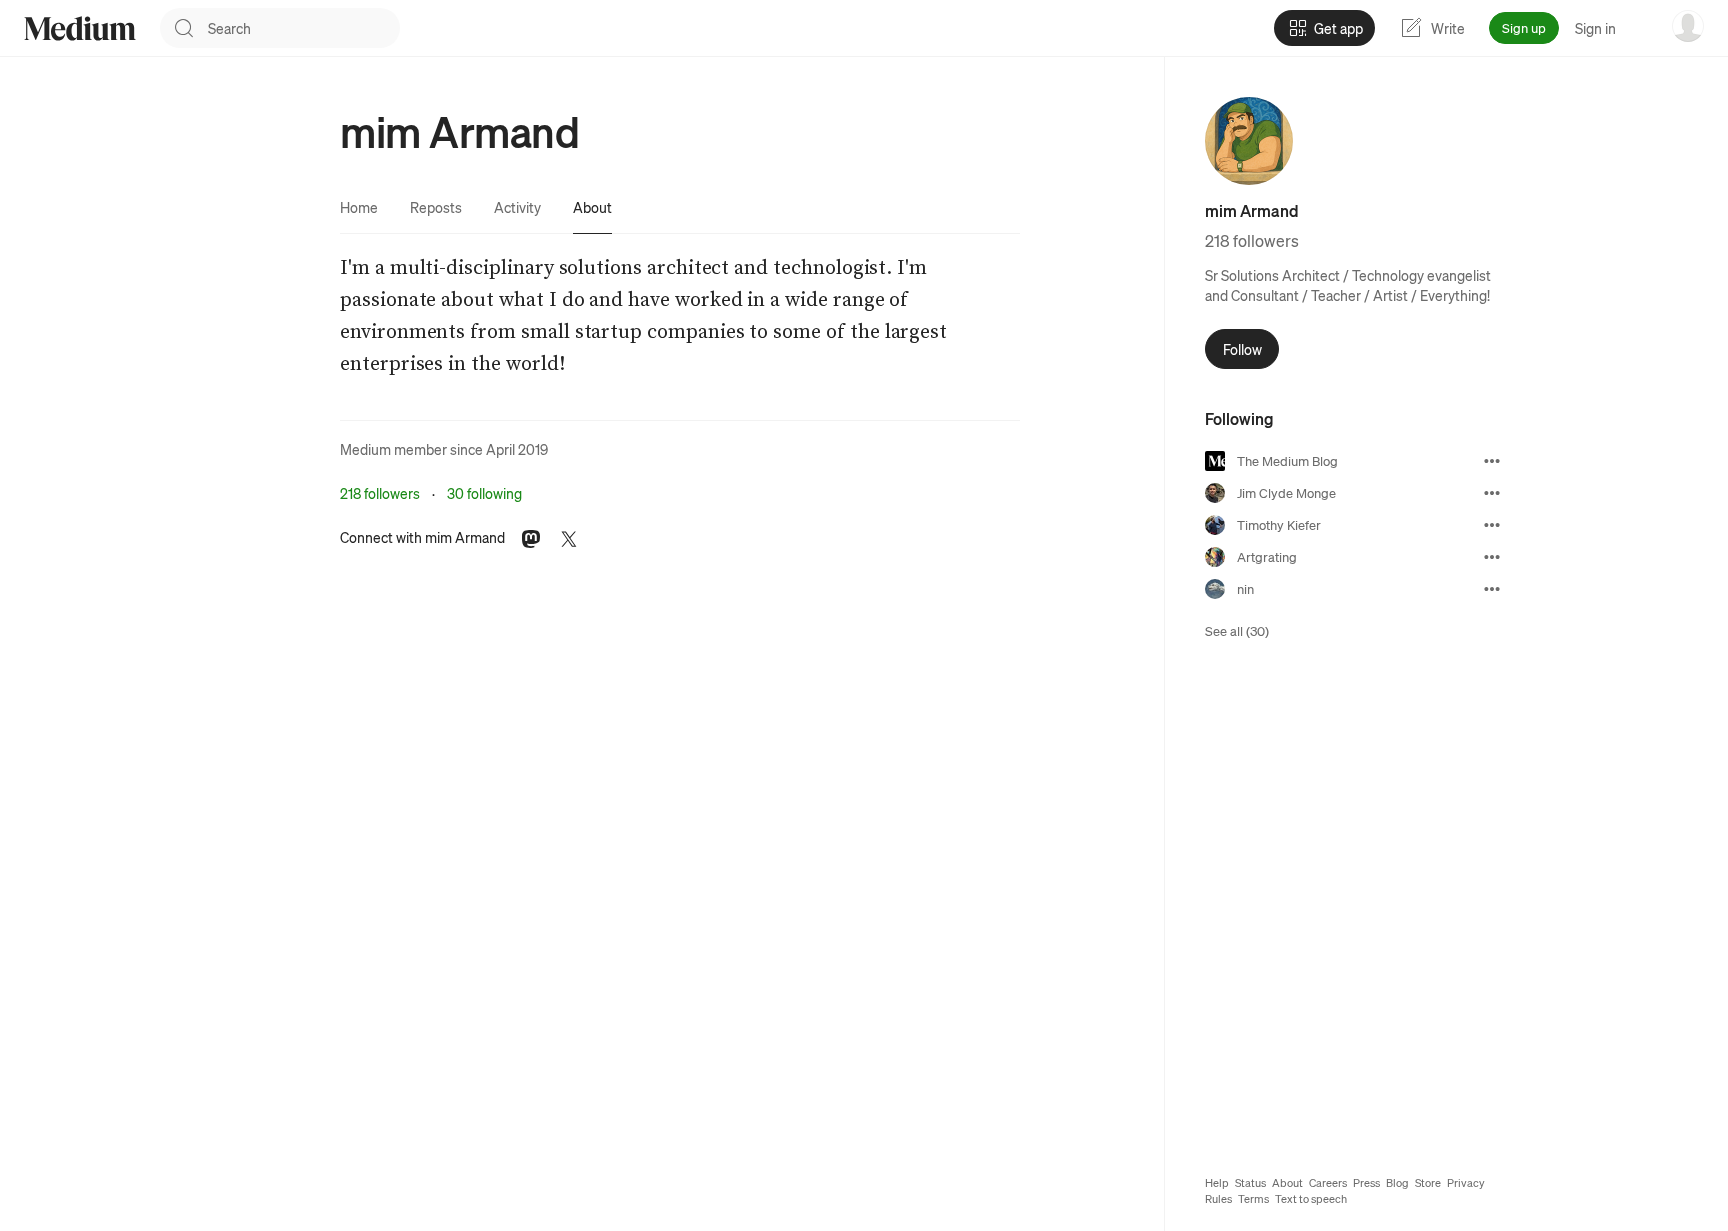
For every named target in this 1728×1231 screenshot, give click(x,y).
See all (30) (1237, 630)
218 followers (380, 493)
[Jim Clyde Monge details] (1492, 493)
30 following (484, 493)
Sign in (1595, 28)
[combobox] (304, 28)
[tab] (359, 207)
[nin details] (1492, 589)
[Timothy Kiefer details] (1492, 525)
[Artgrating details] (1492, 557)
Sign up (1524, 27)
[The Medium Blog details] (1492, 461)
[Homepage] (80, 28)
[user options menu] (1688, 26)
